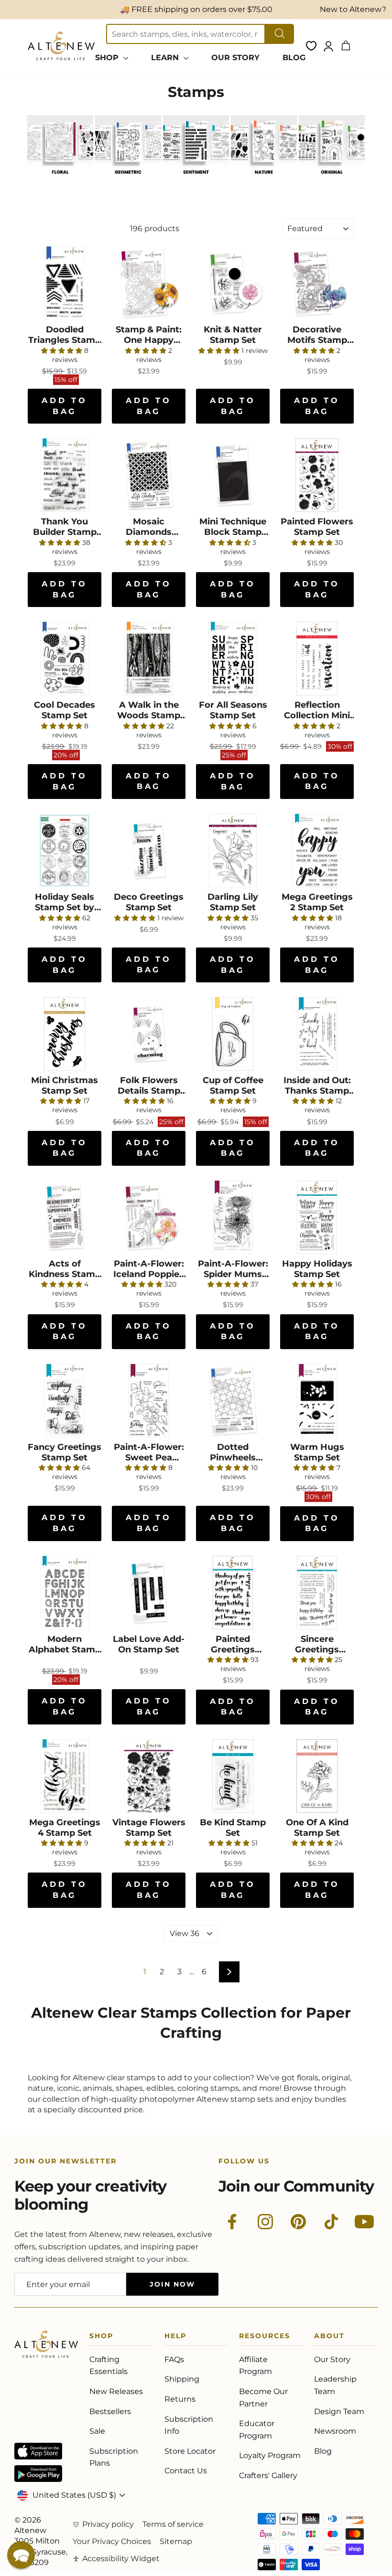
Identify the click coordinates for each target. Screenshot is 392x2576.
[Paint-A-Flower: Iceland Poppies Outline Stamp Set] (149, 1217)
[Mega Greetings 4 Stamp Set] (65, 1776)
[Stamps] (60, 179)
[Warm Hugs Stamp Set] (317, 1401)
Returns (180, 2399)
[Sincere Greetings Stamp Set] (317, 1593)
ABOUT (329, 2337)
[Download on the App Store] (38, 2451)
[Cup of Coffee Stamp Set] (233, 1034)
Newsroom (335, 2431)
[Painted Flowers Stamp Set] (317, 475)
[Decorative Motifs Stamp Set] (317, 283)
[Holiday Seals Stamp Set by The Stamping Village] (65, 851)
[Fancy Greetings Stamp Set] (65, 1401)
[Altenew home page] (61, 46)
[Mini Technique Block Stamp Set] (233, 475)
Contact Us (186, 2471)
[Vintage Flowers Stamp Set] (149, 1776)
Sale (97, 2431)
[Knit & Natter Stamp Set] (233, 283)
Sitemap (176, 2541)
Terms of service (173, 2524)
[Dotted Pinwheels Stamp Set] (233, 1401)
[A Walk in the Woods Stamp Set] (149, 659)
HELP (175, 2337)
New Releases (116, 2391)
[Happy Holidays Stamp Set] (317, 1217)
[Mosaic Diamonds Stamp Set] (149, 475)
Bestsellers (110, 2411)
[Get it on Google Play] (38, 2474)
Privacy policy (108, 2524)
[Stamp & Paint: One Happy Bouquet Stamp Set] (149, 283)
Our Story (332, 2359)
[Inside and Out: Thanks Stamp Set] (317, 1034)
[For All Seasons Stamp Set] (233, 659)
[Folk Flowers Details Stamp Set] (149, 1034)
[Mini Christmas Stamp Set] (65, 1034)
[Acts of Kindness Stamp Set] (65, 1217)
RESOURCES (265, 2337)
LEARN (166, 58)
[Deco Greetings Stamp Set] (149, 851)
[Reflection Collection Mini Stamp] (317, 659)
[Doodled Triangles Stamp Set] (65, 283)
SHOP (108, 58)
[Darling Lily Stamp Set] (233, 851)
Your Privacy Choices (112, 2541)
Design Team (339, 2411)
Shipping (182, 2379)
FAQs (174, 2359)
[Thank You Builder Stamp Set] (65, 475)
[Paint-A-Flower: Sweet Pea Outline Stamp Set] (149, 1401)
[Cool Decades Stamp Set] (65, 659)
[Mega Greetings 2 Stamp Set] (317, 851)
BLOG (294, 58)
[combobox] (186, 34)
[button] (21, 2555)
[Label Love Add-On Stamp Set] (149, 1593)
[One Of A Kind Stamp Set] (317, 1776)
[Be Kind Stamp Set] (233, 1776)
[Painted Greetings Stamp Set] (233, 1593)
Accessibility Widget (121, 2559)
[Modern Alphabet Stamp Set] (65, 1593)
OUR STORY (235, 58)
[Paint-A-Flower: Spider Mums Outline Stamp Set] (233, 1217)
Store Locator (190, 2451)
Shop (101, 2337)
